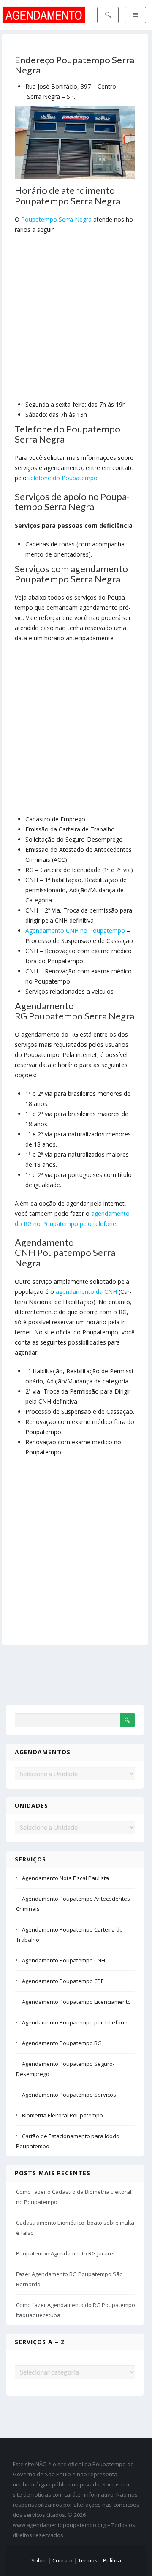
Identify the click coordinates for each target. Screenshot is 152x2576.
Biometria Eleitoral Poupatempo (62, 2115)
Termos (88, 2560)
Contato (62, 2560)
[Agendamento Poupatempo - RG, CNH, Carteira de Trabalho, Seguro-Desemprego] (44, 14)
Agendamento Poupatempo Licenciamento (76, 2002)
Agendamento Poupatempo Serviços (69, 2095)
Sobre (39, 2560)
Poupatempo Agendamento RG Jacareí (65, 2253)
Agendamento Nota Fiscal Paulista (65, 1878)
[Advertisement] (76, 319)
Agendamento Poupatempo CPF (63, 1981)
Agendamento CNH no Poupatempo (75, 931)
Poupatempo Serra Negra (56, 219)
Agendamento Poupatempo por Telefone (75, 2022)
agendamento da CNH (86, 1292)
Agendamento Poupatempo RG (62, 2043)
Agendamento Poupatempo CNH (64, 1960)
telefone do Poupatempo (63, 478)
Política (112, 2560)
